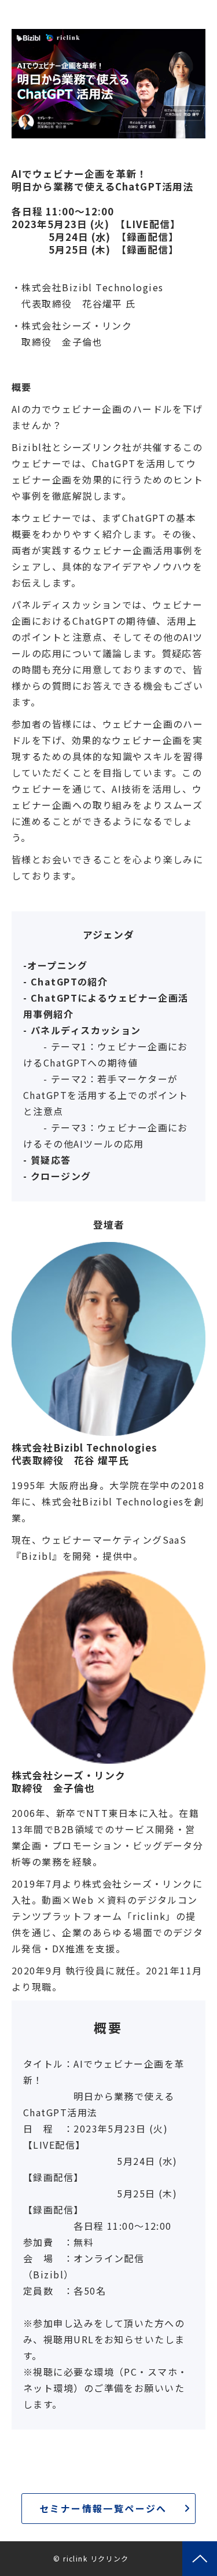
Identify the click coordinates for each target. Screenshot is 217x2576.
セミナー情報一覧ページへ (103, 2508)
